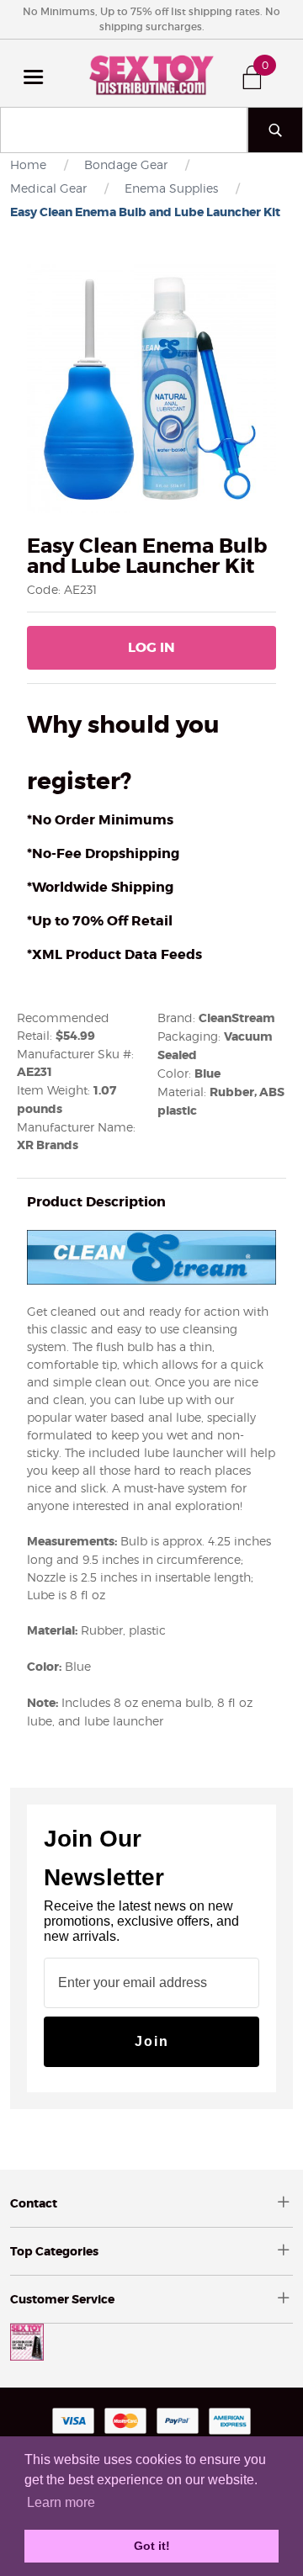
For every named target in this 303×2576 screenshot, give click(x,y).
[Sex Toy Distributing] (151, 73)
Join (152, 2041)
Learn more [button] (61, 2502)
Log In (151, 647)
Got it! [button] (152, 2546)
